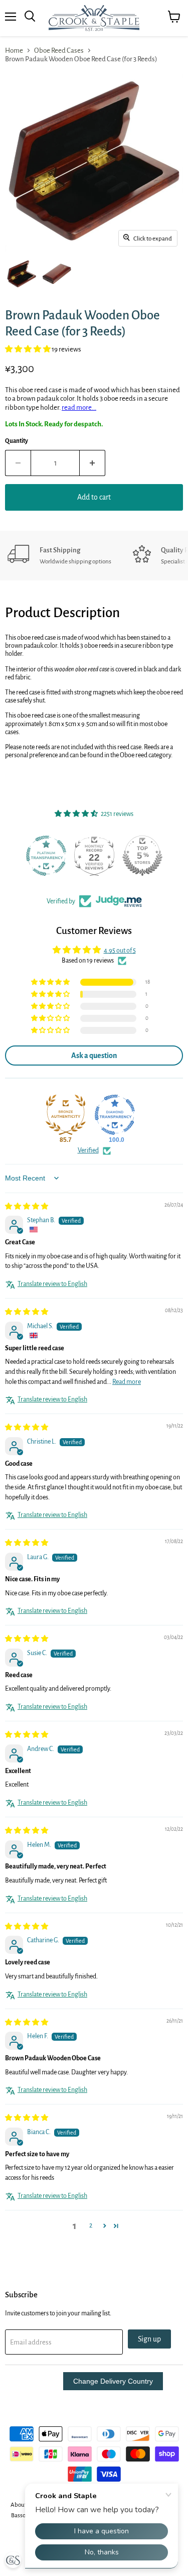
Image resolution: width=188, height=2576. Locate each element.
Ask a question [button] (94, 1056)
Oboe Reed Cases (59, 50)
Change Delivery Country (113, 2381)
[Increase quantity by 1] (92, 463)
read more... (79, 407)
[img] (27, 1207)
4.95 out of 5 (120, 951)
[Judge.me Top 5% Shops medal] (142, 856)
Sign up (149, 2339)
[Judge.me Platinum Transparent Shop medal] (46, 856)
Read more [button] (127, 1382)
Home (14, 50)
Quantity (17, 441)
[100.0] (115, 1115)
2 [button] (91, 2226)
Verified (88, 1150)
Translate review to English (52, 1284)
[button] (28, 349)
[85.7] (66, 1115)
